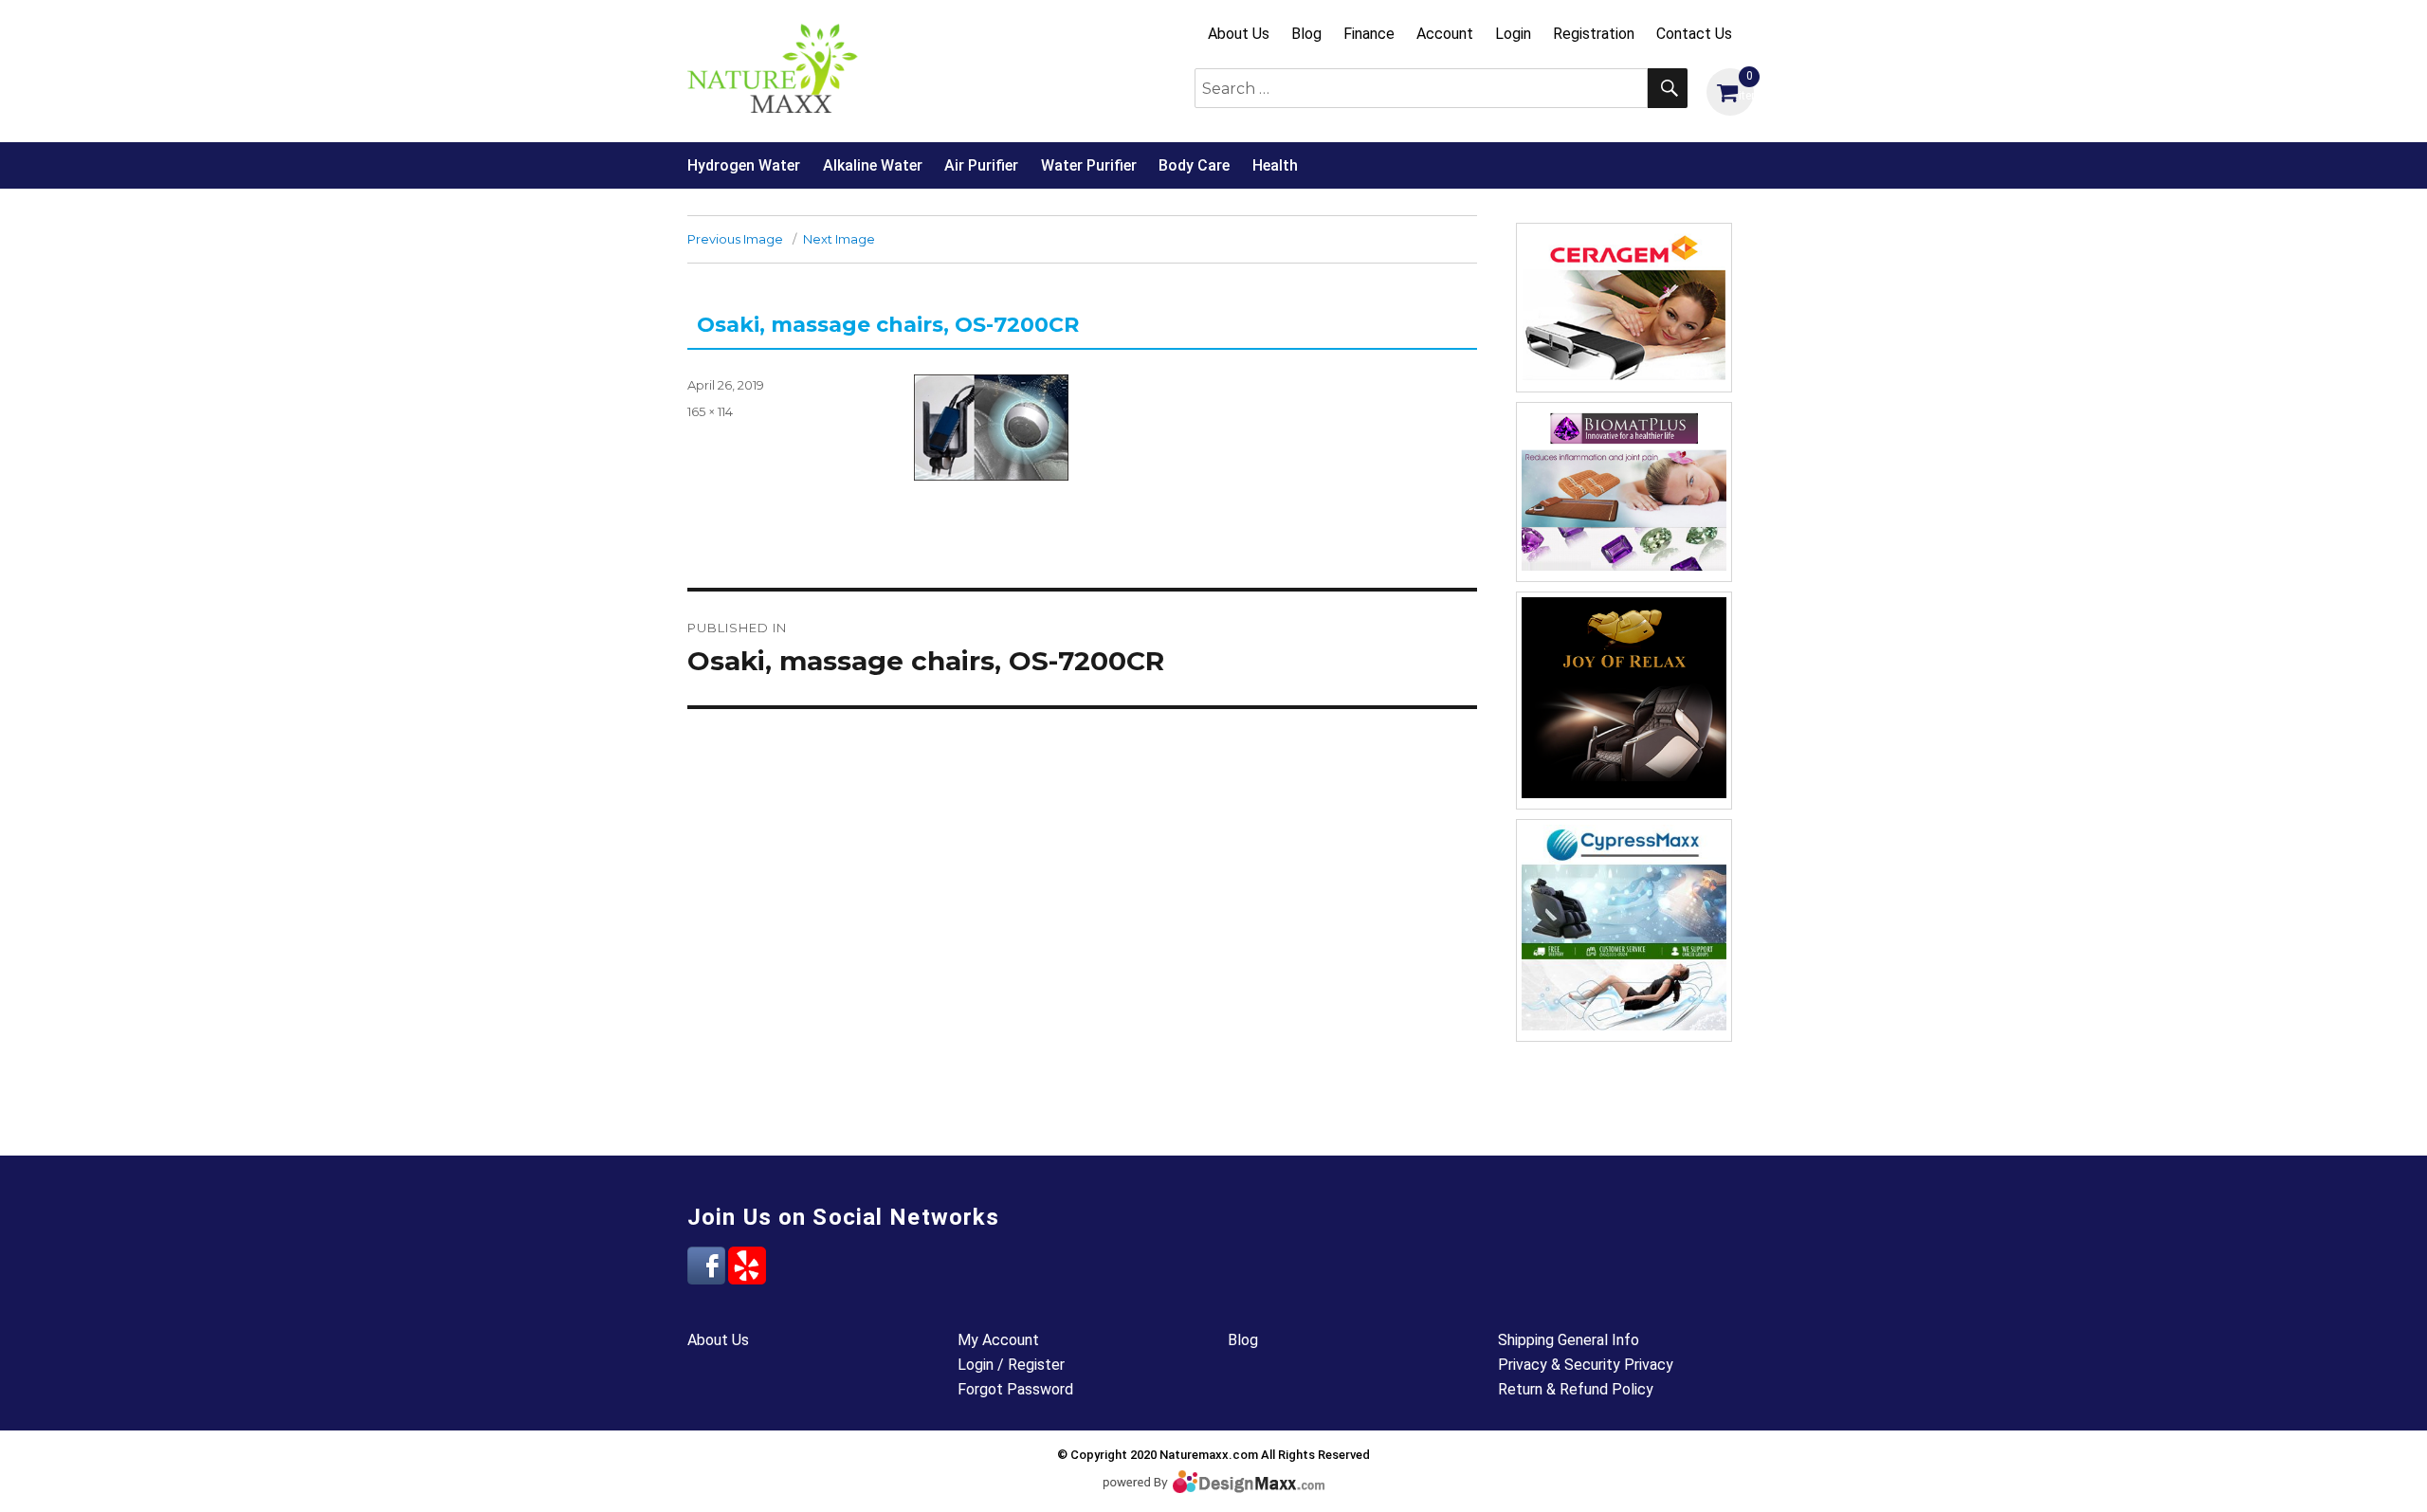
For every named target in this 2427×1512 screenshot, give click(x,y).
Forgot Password (1015, 1389)
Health (1275, 165)
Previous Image (735, 239)
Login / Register (1011, 1365)
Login (1513, 34)
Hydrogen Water (744, 165)
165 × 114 (710, 411)
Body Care (1194, 165)
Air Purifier (981, 165)
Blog (1306, 34)
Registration (1594, 34)
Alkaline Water (873, 165)
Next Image (839, 239)
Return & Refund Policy (1576, 1389)
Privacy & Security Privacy (1586, 1365)
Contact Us (1694, 34)
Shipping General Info (1569, 1340)
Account (1445, 34)
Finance (1369, 34)
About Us (1239, 34)
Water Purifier (1089, 165)
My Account (998, 1340)
